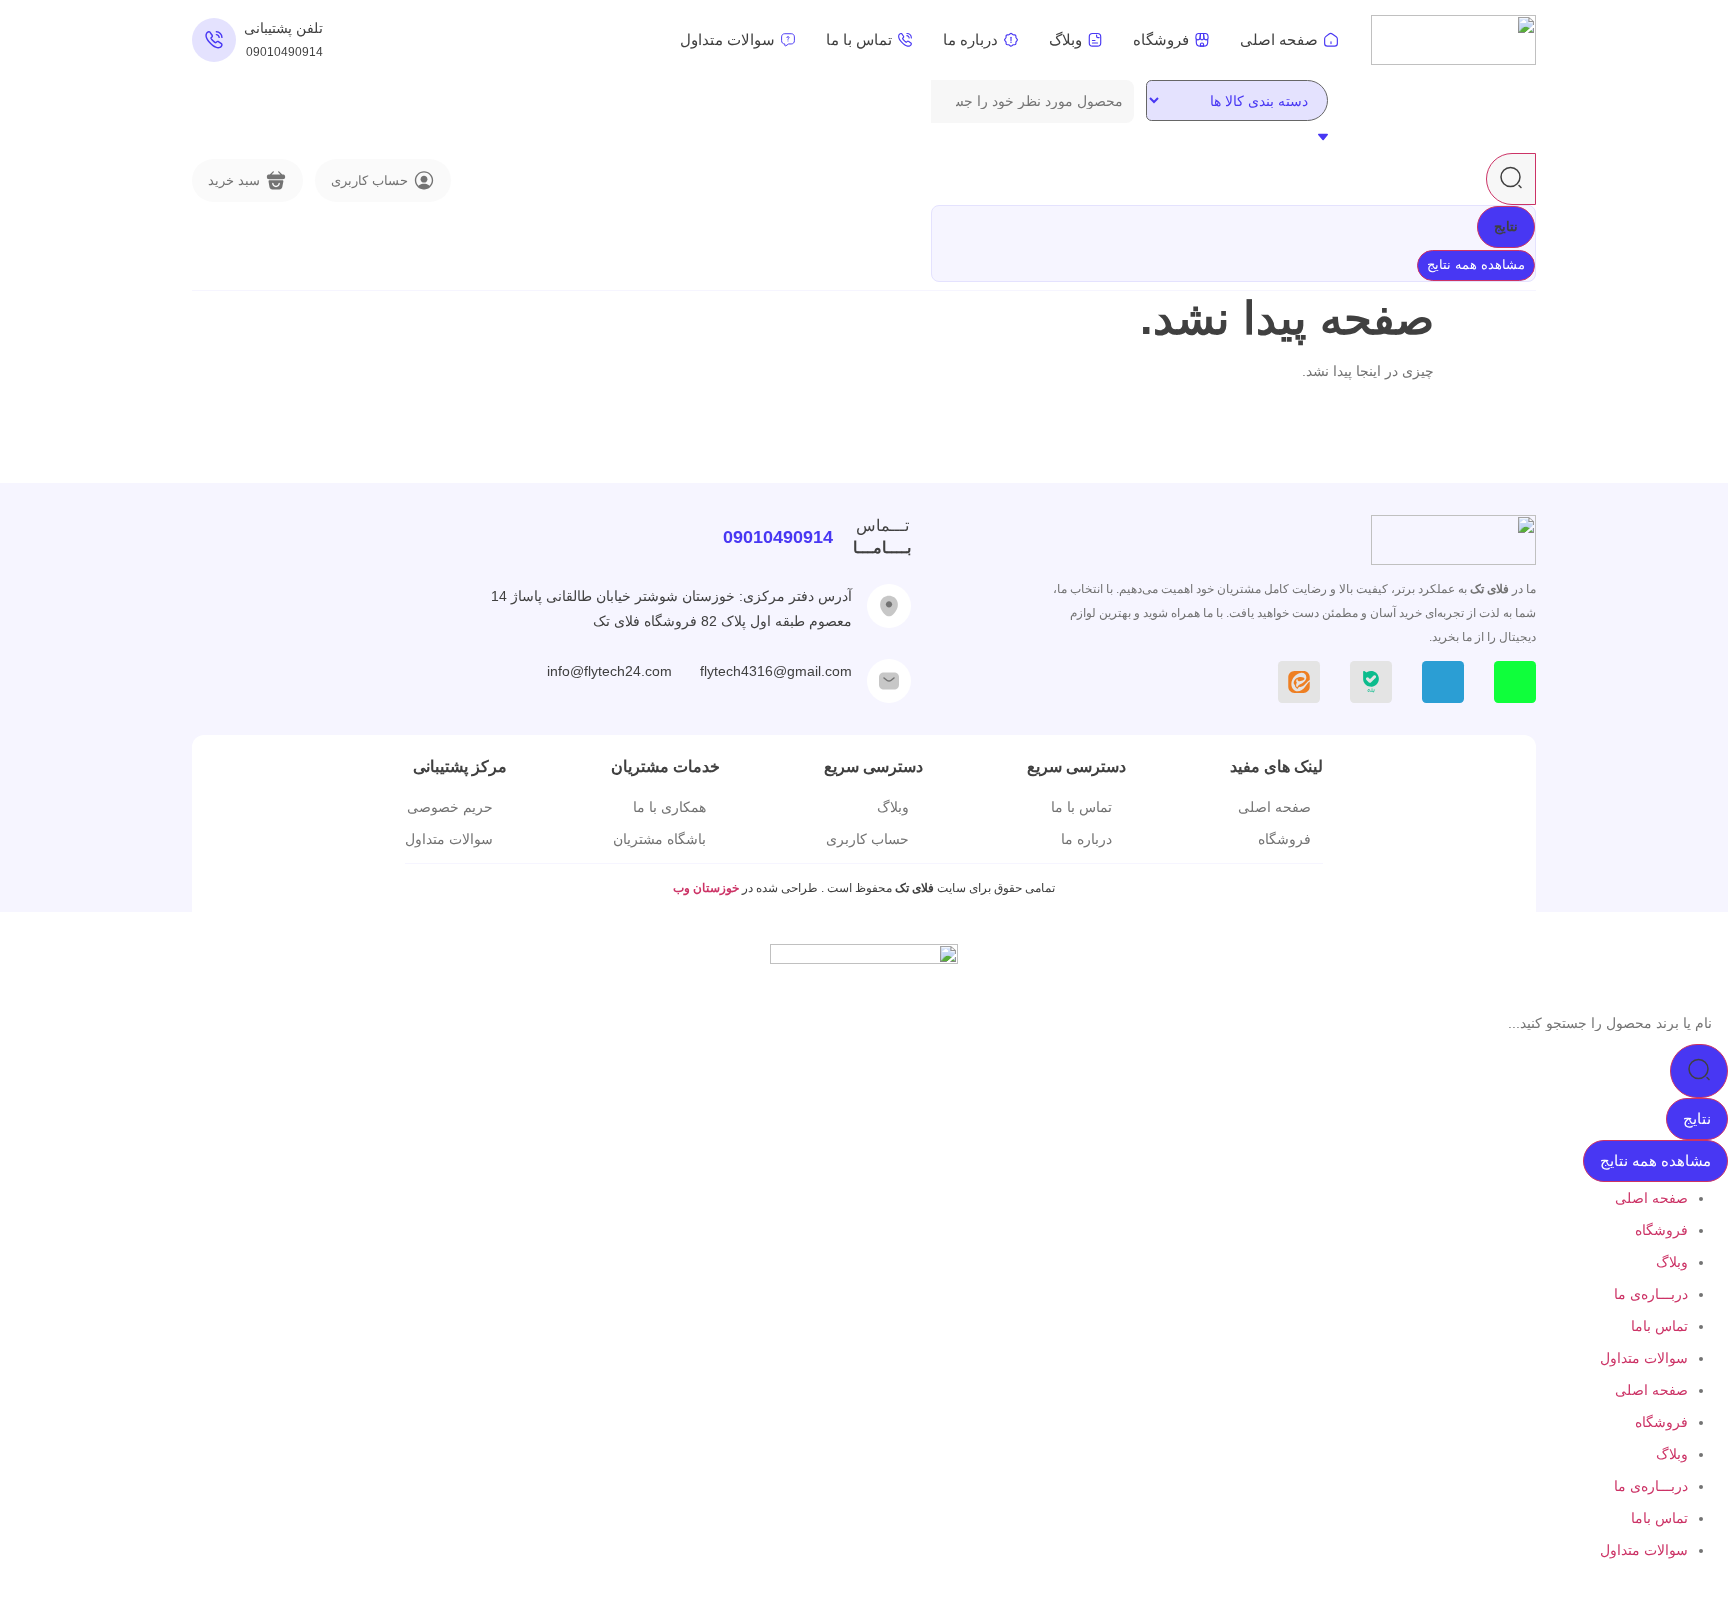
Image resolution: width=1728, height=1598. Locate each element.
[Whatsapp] (1515, 682)
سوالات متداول (1644, 1358)
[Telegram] (1443, 682)
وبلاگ (1672, 1262)
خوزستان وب (707, 888)
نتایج (1506, 226)
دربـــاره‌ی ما (1651, 1294)
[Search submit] (1511, 179)
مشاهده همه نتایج (1476, 264)
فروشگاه (1661, 1230)
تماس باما (1659, 1326)
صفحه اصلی (1651, 1198)
